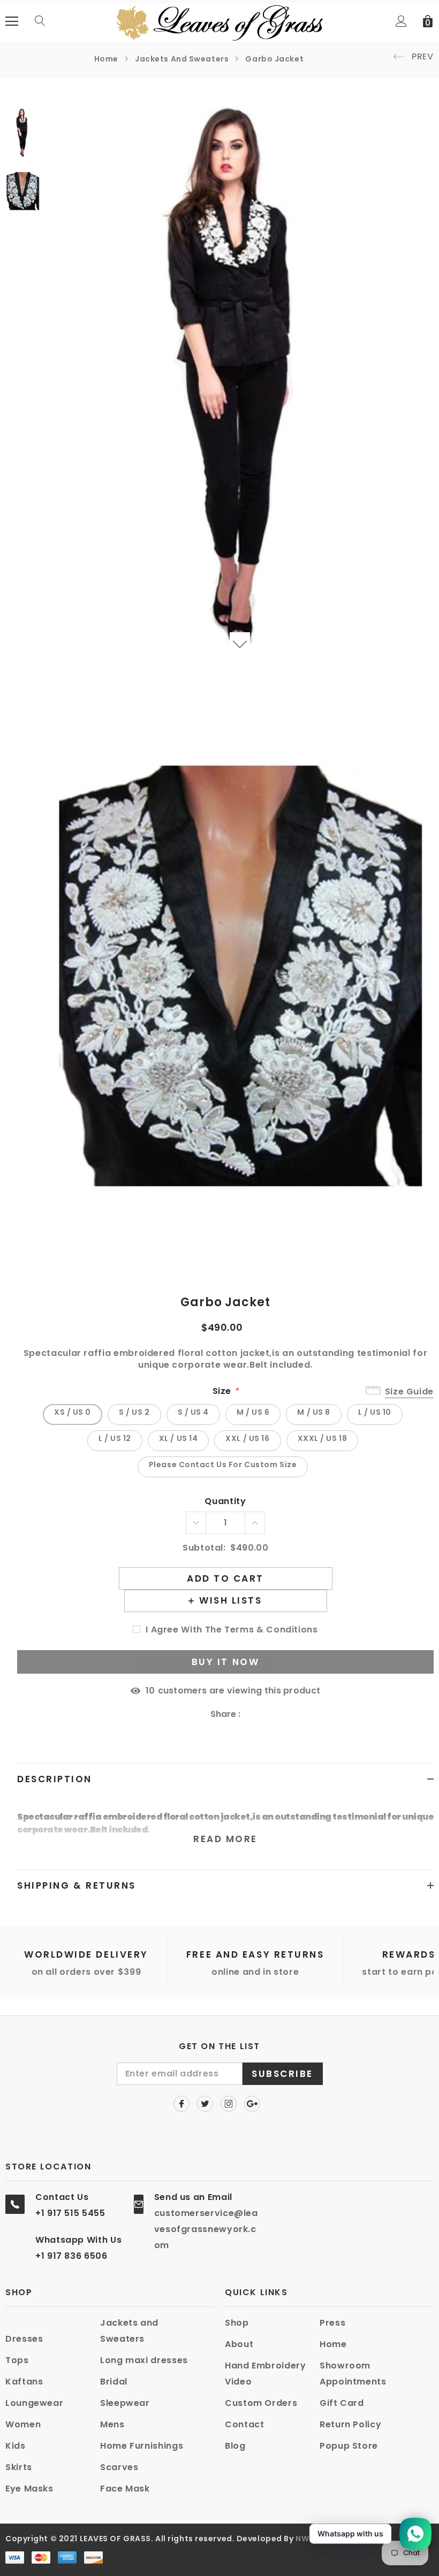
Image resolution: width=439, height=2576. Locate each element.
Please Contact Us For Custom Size (223, 1465)
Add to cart (225, 1578)
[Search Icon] (40, 21)
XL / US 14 (179, 1438)
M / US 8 (313, 1412)
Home (106, 59)
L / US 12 (115, 1438)
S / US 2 (134, 1412)
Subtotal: (204, 1548)
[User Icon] (401, 21)
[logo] (220, 21)
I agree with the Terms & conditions (232, 1630)
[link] (23, 133)
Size (226, 1391)
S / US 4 (193, 1412)
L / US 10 (375, 1412)
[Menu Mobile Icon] (12, 21)
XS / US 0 (73, 1412)
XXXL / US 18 (323, 1438)
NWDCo (311, 2539)
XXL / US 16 (247, 1438)
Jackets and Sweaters (182, 59)
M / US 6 (253, 1412)
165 (150, 1691)
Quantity (225, 1502)
